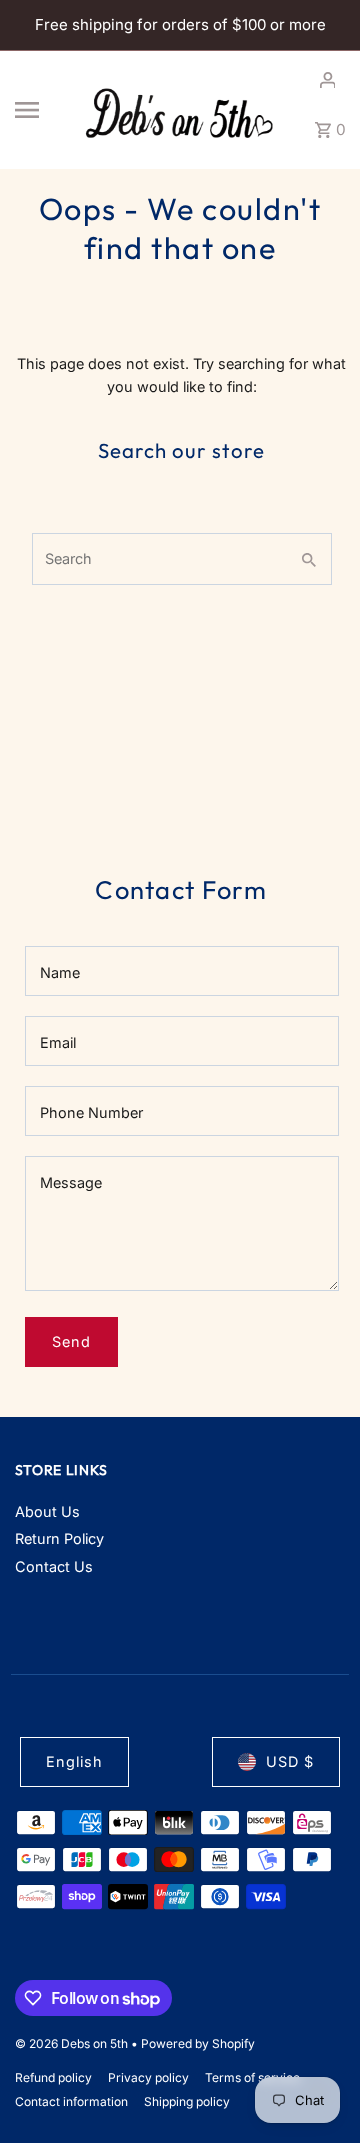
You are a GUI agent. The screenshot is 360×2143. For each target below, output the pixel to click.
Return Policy (59, 1538)
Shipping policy (187, 2101)
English (74, 1761)
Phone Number (91, 1112)
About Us (47, 1511)
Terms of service (252, 2077)
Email (58, 1042)
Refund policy (53, 2077)
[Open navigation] (40, 110)
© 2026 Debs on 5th (73, 2043)
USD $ (290, 1761)
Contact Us (54, 1566)
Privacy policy (148, 2077)
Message (71, 1182)
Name (60, 972)
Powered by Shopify (198, 2043)
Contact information (71, 2101)
